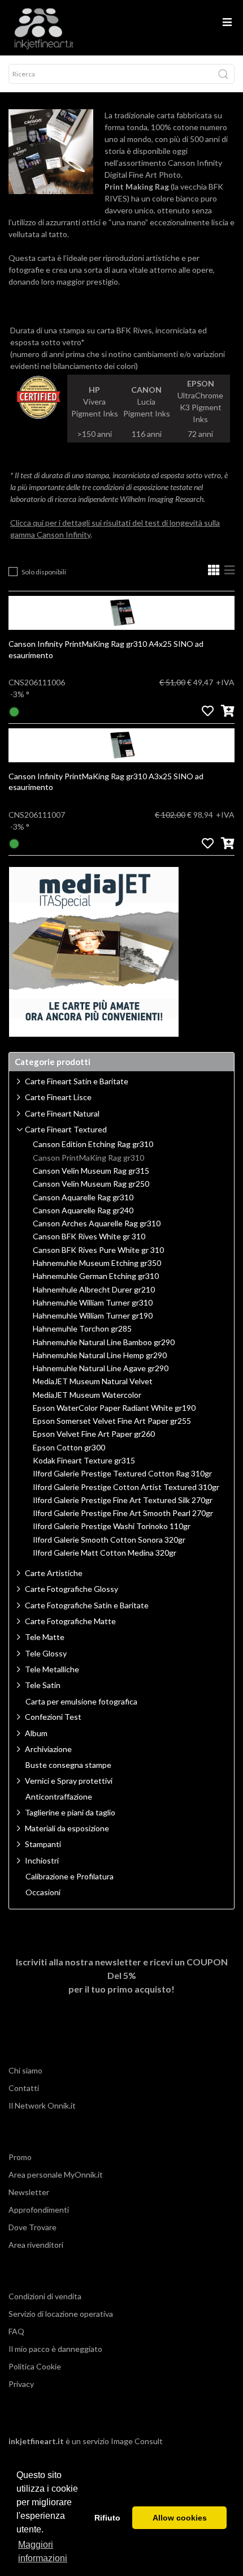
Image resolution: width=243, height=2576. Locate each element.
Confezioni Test (53, 1717)
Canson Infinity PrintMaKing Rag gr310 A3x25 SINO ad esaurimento (106, 782)
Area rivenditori (36, 2245)
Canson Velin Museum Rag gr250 (91, 1184)
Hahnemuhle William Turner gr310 (93, 1303)
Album (36, 1733)
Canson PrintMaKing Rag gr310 (88, 1158)
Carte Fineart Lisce (58, 1097)
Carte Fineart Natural (62, 1113)
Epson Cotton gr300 (69, 1448)
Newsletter (29, 2192)
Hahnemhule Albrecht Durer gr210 (94, 1290)
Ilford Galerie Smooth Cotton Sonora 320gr (109, 1540)
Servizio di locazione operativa (61, 2314)
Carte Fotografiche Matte (70, 1621)
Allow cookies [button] (180, 2518)
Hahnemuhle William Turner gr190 (93, 1316)
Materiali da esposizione (67, 1828)
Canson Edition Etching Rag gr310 (93, 1144)
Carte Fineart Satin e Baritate (77, 1081)
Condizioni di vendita (45, 2296)
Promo (20, 2157)
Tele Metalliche (52, 1669)
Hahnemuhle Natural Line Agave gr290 (101, 1368)
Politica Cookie (35, 2366)
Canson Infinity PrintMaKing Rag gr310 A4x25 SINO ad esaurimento (106, 649)
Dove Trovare (32, 2227)
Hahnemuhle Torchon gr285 (82, 1329)
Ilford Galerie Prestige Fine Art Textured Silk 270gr (123, 1500)
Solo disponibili (44, 572)
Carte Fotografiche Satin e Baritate (87, 1605)
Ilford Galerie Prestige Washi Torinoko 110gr (112, 1526)
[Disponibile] (14, 710)
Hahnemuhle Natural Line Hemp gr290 (100, 1355)
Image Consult (137, 2441)
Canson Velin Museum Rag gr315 (91, 1171)
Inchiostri (42, 1860)
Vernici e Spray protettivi (69, 1781)
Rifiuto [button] (107, 2518)
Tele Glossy (46, 1653)
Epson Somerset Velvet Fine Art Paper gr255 (112, 1421)
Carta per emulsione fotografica (81, 1702)
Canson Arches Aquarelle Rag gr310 (97, 1223)
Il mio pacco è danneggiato (55, 2349)
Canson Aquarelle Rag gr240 (83, 1210)
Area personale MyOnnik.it (56, 2174)
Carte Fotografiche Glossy (71, 1589)
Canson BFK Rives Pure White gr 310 (98, 1250)
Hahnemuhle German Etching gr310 (96, 1276)
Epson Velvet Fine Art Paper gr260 (94, 1434)
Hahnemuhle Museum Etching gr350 (97, 1263)
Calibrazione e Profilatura (70, 1877)
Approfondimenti (39, 2210)
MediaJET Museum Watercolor (87, 1395)
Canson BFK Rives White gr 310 (89, 1237)
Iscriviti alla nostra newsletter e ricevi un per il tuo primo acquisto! (122, 1975)
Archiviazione (48, 1749)
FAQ (16, 2331)
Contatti (24, 2088)
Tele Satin (43, 1685)
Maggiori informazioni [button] (43, 2551)
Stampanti (43, 1844)
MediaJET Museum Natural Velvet (93, 1381)
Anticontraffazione (59, 1797)
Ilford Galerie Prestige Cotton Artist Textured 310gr (126, 1487)
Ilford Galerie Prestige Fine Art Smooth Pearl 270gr (123, 1513)
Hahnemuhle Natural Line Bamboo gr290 (104, 1342)
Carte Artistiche (54, 1573)
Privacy (21, 2384)
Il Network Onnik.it (42, 2105)
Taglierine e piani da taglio (70, 1812)
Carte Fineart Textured (66, 1129)
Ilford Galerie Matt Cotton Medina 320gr (105, 1553)
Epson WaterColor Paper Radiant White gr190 (114, 1408)
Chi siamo (25, 2070)
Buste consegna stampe (68, 1765)
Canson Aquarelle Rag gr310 (83, 1197)
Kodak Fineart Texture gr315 (84, 1461)
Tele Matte (45, 1637)
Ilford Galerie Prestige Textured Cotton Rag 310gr (122, 1474)
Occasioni (43, 1892)
